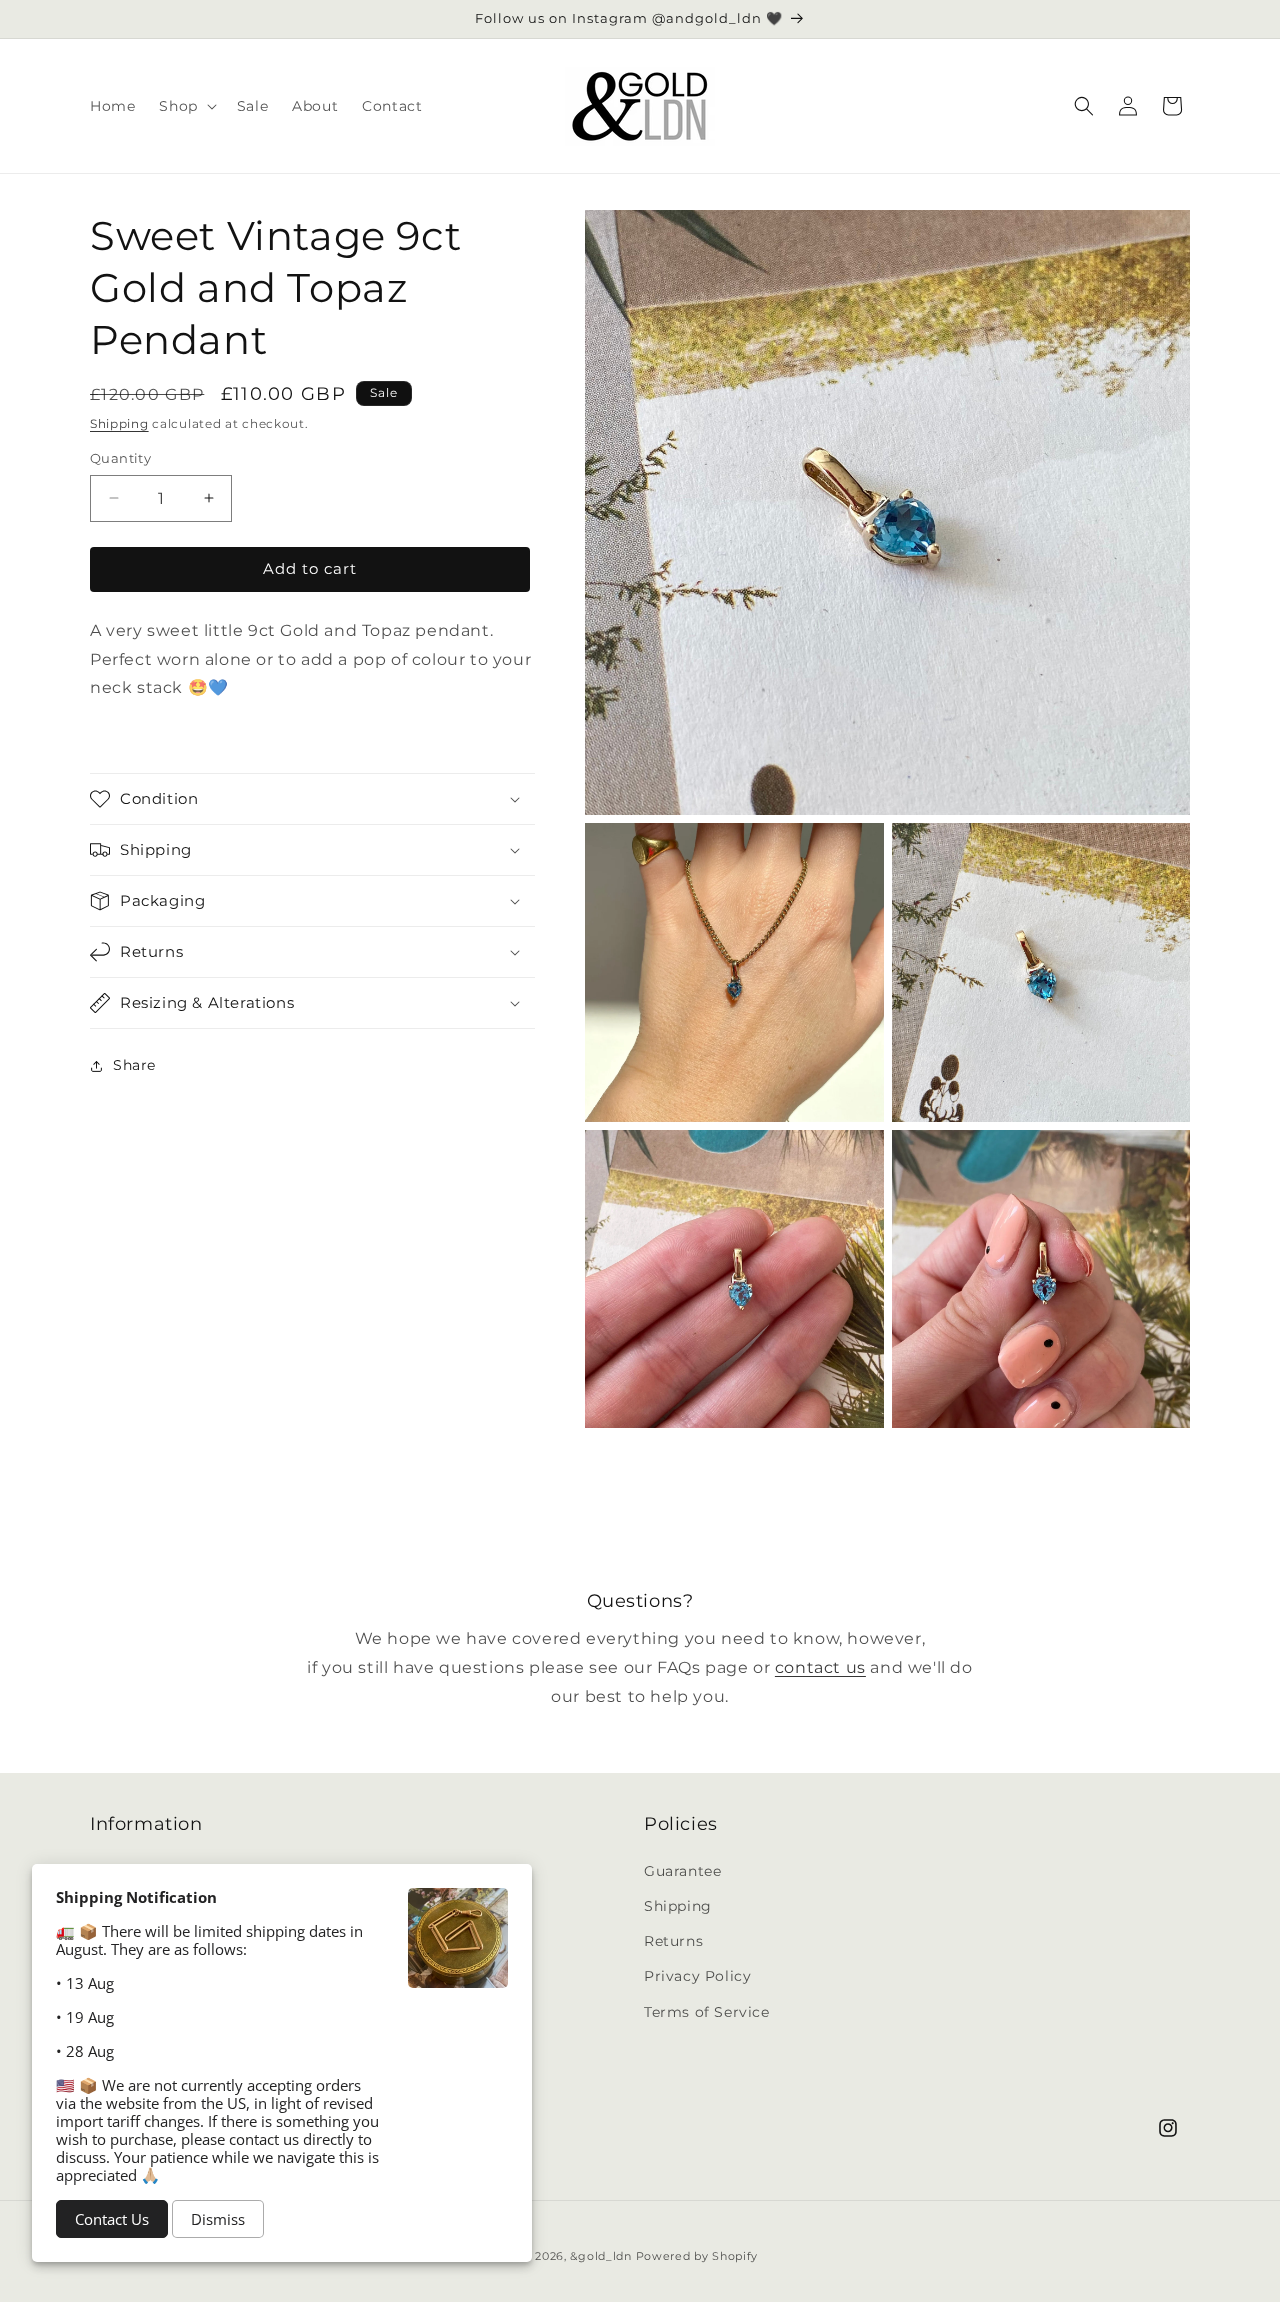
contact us (820, 1667)
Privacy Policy (697, 1976)
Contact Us (112, 2219)
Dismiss (218, 2219)
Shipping (119, 423)
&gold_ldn (600, 2256)
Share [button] (134, 1065)
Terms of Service (707, 2011)
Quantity (120, 458)
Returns (673, 1941)
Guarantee (682, 1870)
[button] (185, 106)
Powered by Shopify (697, 2256)
